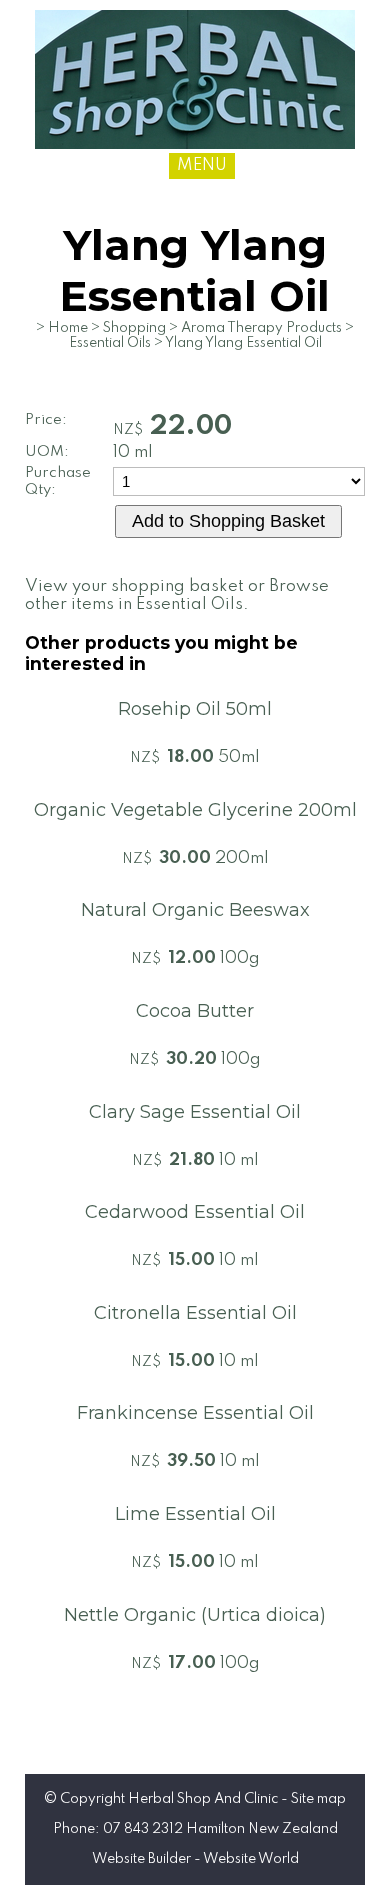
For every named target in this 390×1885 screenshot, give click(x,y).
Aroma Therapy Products (261, 328)
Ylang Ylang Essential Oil (243, 343)
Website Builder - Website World (195, 1859)
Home (68, 328)
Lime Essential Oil (195, 1514)
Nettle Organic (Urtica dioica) (195, 1615)
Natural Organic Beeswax (195, 910)
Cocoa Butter (195, 1011)
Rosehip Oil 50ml (195, 709)
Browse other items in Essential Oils (177, 595)
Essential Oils (110, 343)
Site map (318, 1799)
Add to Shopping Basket (228, 521)
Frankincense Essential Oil (195, 1413)
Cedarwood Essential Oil (195, 1212)
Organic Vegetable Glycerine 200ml (195, 810)
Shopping (134, 328)
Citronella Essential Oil (195, 1313)
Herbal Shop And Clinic (203, 1799)
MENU (202, 165)
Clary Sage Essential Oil (195, 1112)
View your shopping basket (134, 586)
